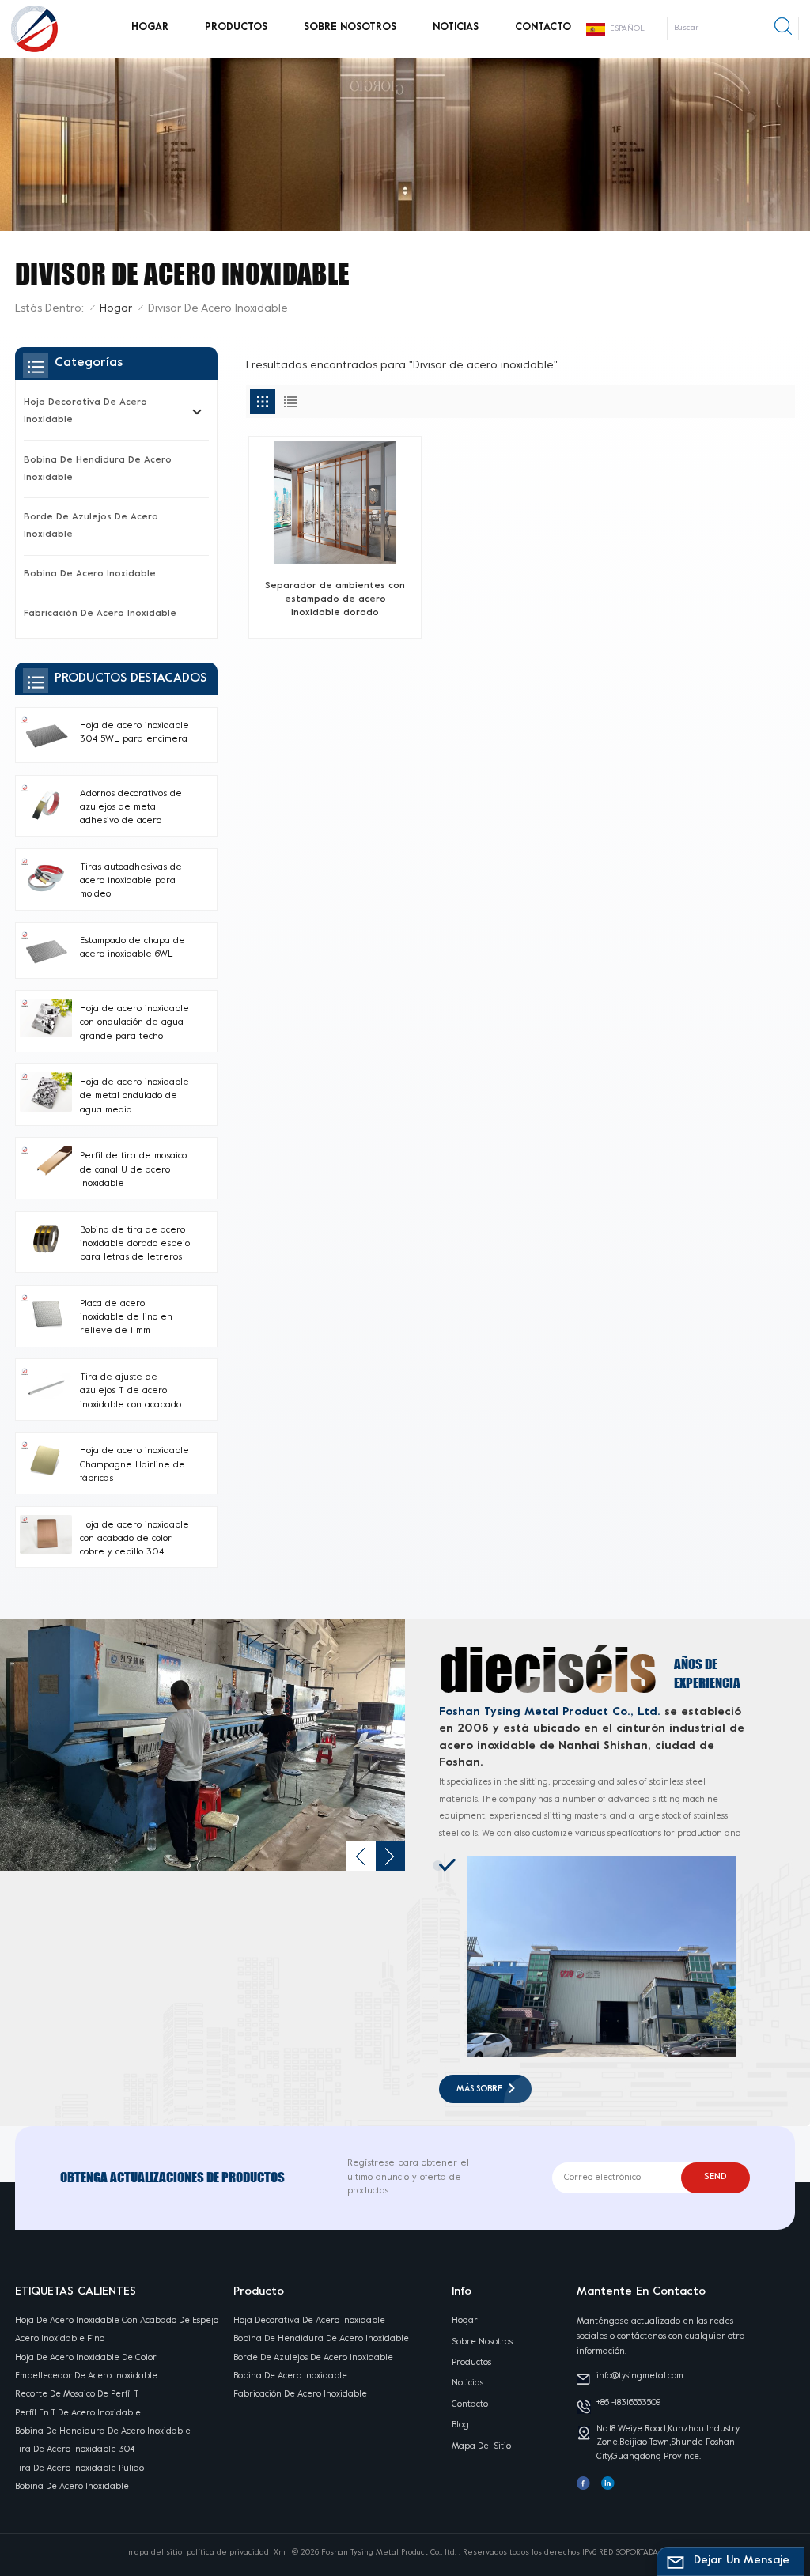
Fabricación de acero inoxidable (100, 614)
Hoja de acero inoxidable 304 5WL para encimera (134, 733)
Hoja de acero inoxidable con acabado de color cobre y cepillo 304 (134, 1539)
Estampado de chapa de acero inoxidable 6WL (132, 948)
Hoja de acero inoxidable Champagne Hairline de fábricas (134, 1465)
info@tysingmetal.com (640, 2376)
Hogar (150, 28)
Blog (460, 2425)
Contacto (543, 28)
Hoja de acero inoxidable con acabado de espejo (117, 2321)
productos (236, 28)
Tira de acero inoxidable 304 (75, 2449)
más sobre (479, 2089)
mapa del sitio (481, 2446)
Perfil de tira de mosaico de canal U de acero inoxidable (133, 1170)
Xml (280, 2553)
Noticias (456, 28)
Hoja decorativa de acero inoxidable (85, 412)
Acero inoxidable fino (60, 2339)
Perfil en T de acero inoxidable (78, 2413)
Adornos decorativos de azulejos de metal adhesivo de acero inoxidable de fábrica (131, 809)
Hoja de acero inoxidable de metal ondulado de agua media (134, 1097)
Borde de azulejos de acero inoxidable (91, 526)
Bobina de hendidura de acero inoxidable (98, 469)
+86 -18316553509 (628, 2403)
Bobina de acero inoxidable (90, 574)
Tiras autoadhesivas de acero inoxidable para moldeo (131, 882)
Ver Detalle (329, 619)
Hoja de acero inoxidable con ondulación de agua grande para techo (134, 1023)
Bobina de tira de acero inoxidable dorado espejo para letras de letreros (135, 1245)
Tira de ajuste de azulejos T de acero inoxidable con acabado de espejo (131, 1393)
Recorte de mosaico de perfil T (77, 2394)
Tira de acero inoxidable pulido (79, 2468)
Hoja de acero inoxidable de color (86, 2358)
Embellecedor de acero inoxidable (86, 2376)
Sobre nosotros (350, 28)
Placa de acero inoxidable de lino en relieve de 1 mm (126, 1318)
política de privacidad (228, 2553)
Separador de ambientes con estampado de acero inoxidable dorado (335, 600)
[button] (360, 1856)
